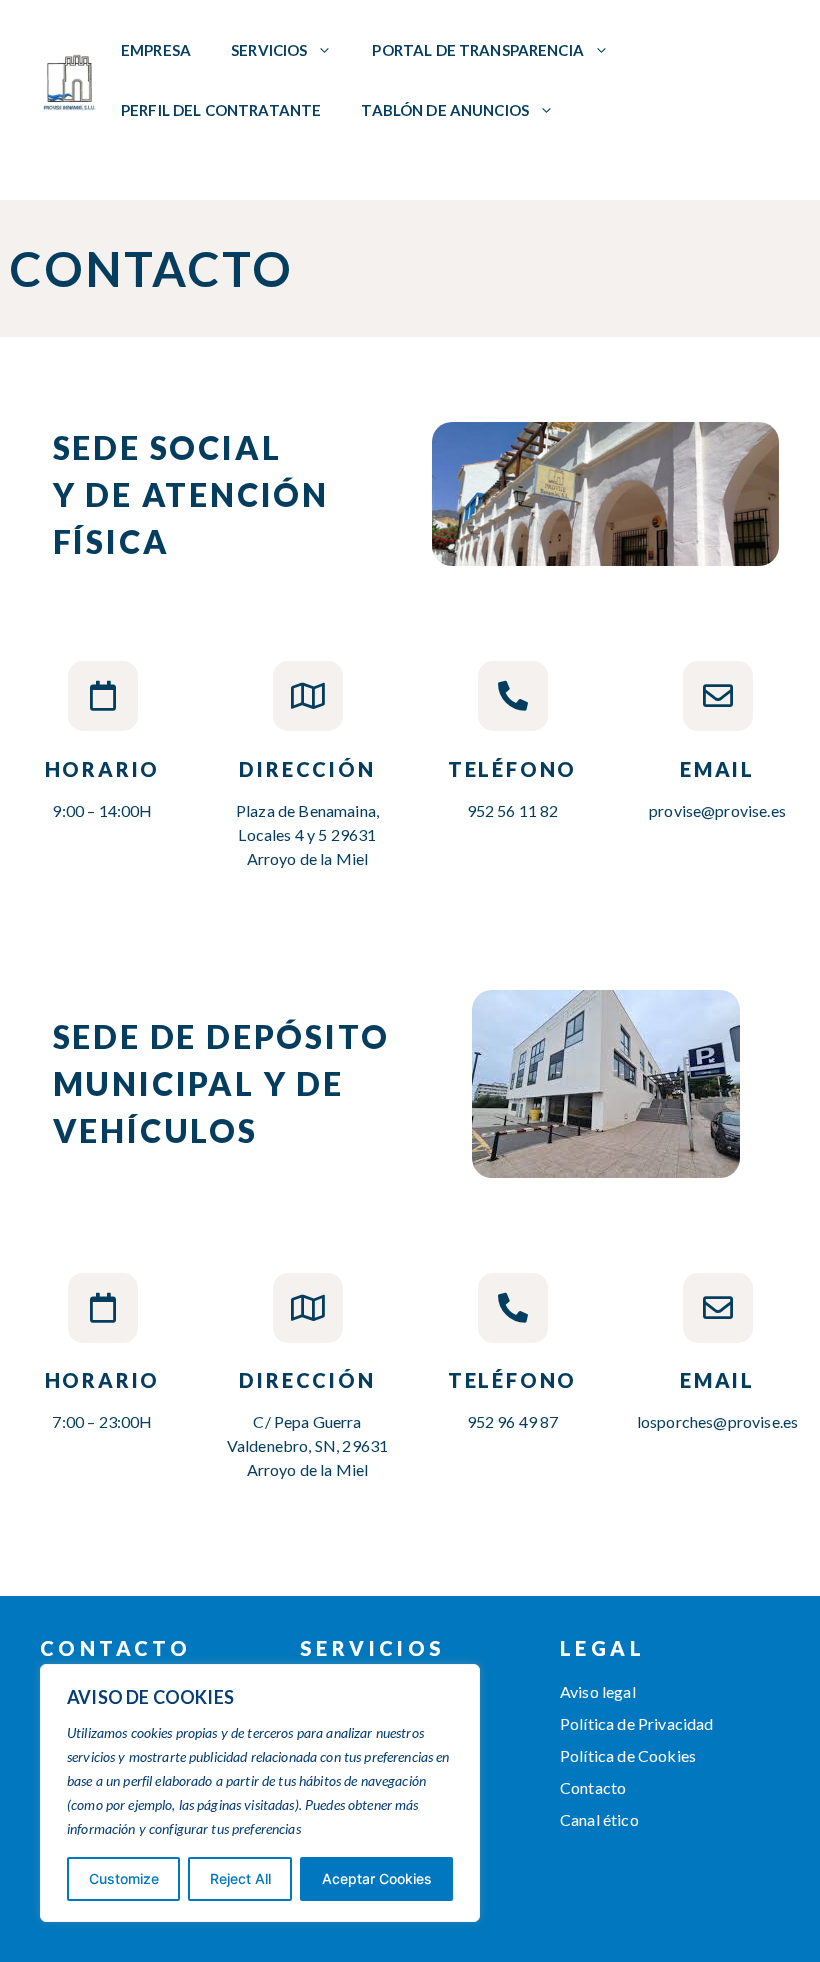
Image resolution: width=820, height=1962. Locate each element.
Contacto (593, 1787)
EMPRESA (156, 50)
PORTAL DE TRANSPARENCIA (477, 50)
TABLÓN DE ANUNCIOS (445, 110)
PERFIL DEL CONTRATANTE (221, 110)
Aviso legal (598, 1691)
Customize (124, 1878)
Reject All (240, 1878)
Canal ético (599, 1819)
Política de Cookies (628, 1755)
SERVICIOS (269, 50)
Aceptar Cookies (377, 1878)
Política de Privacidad (637, 1723)
